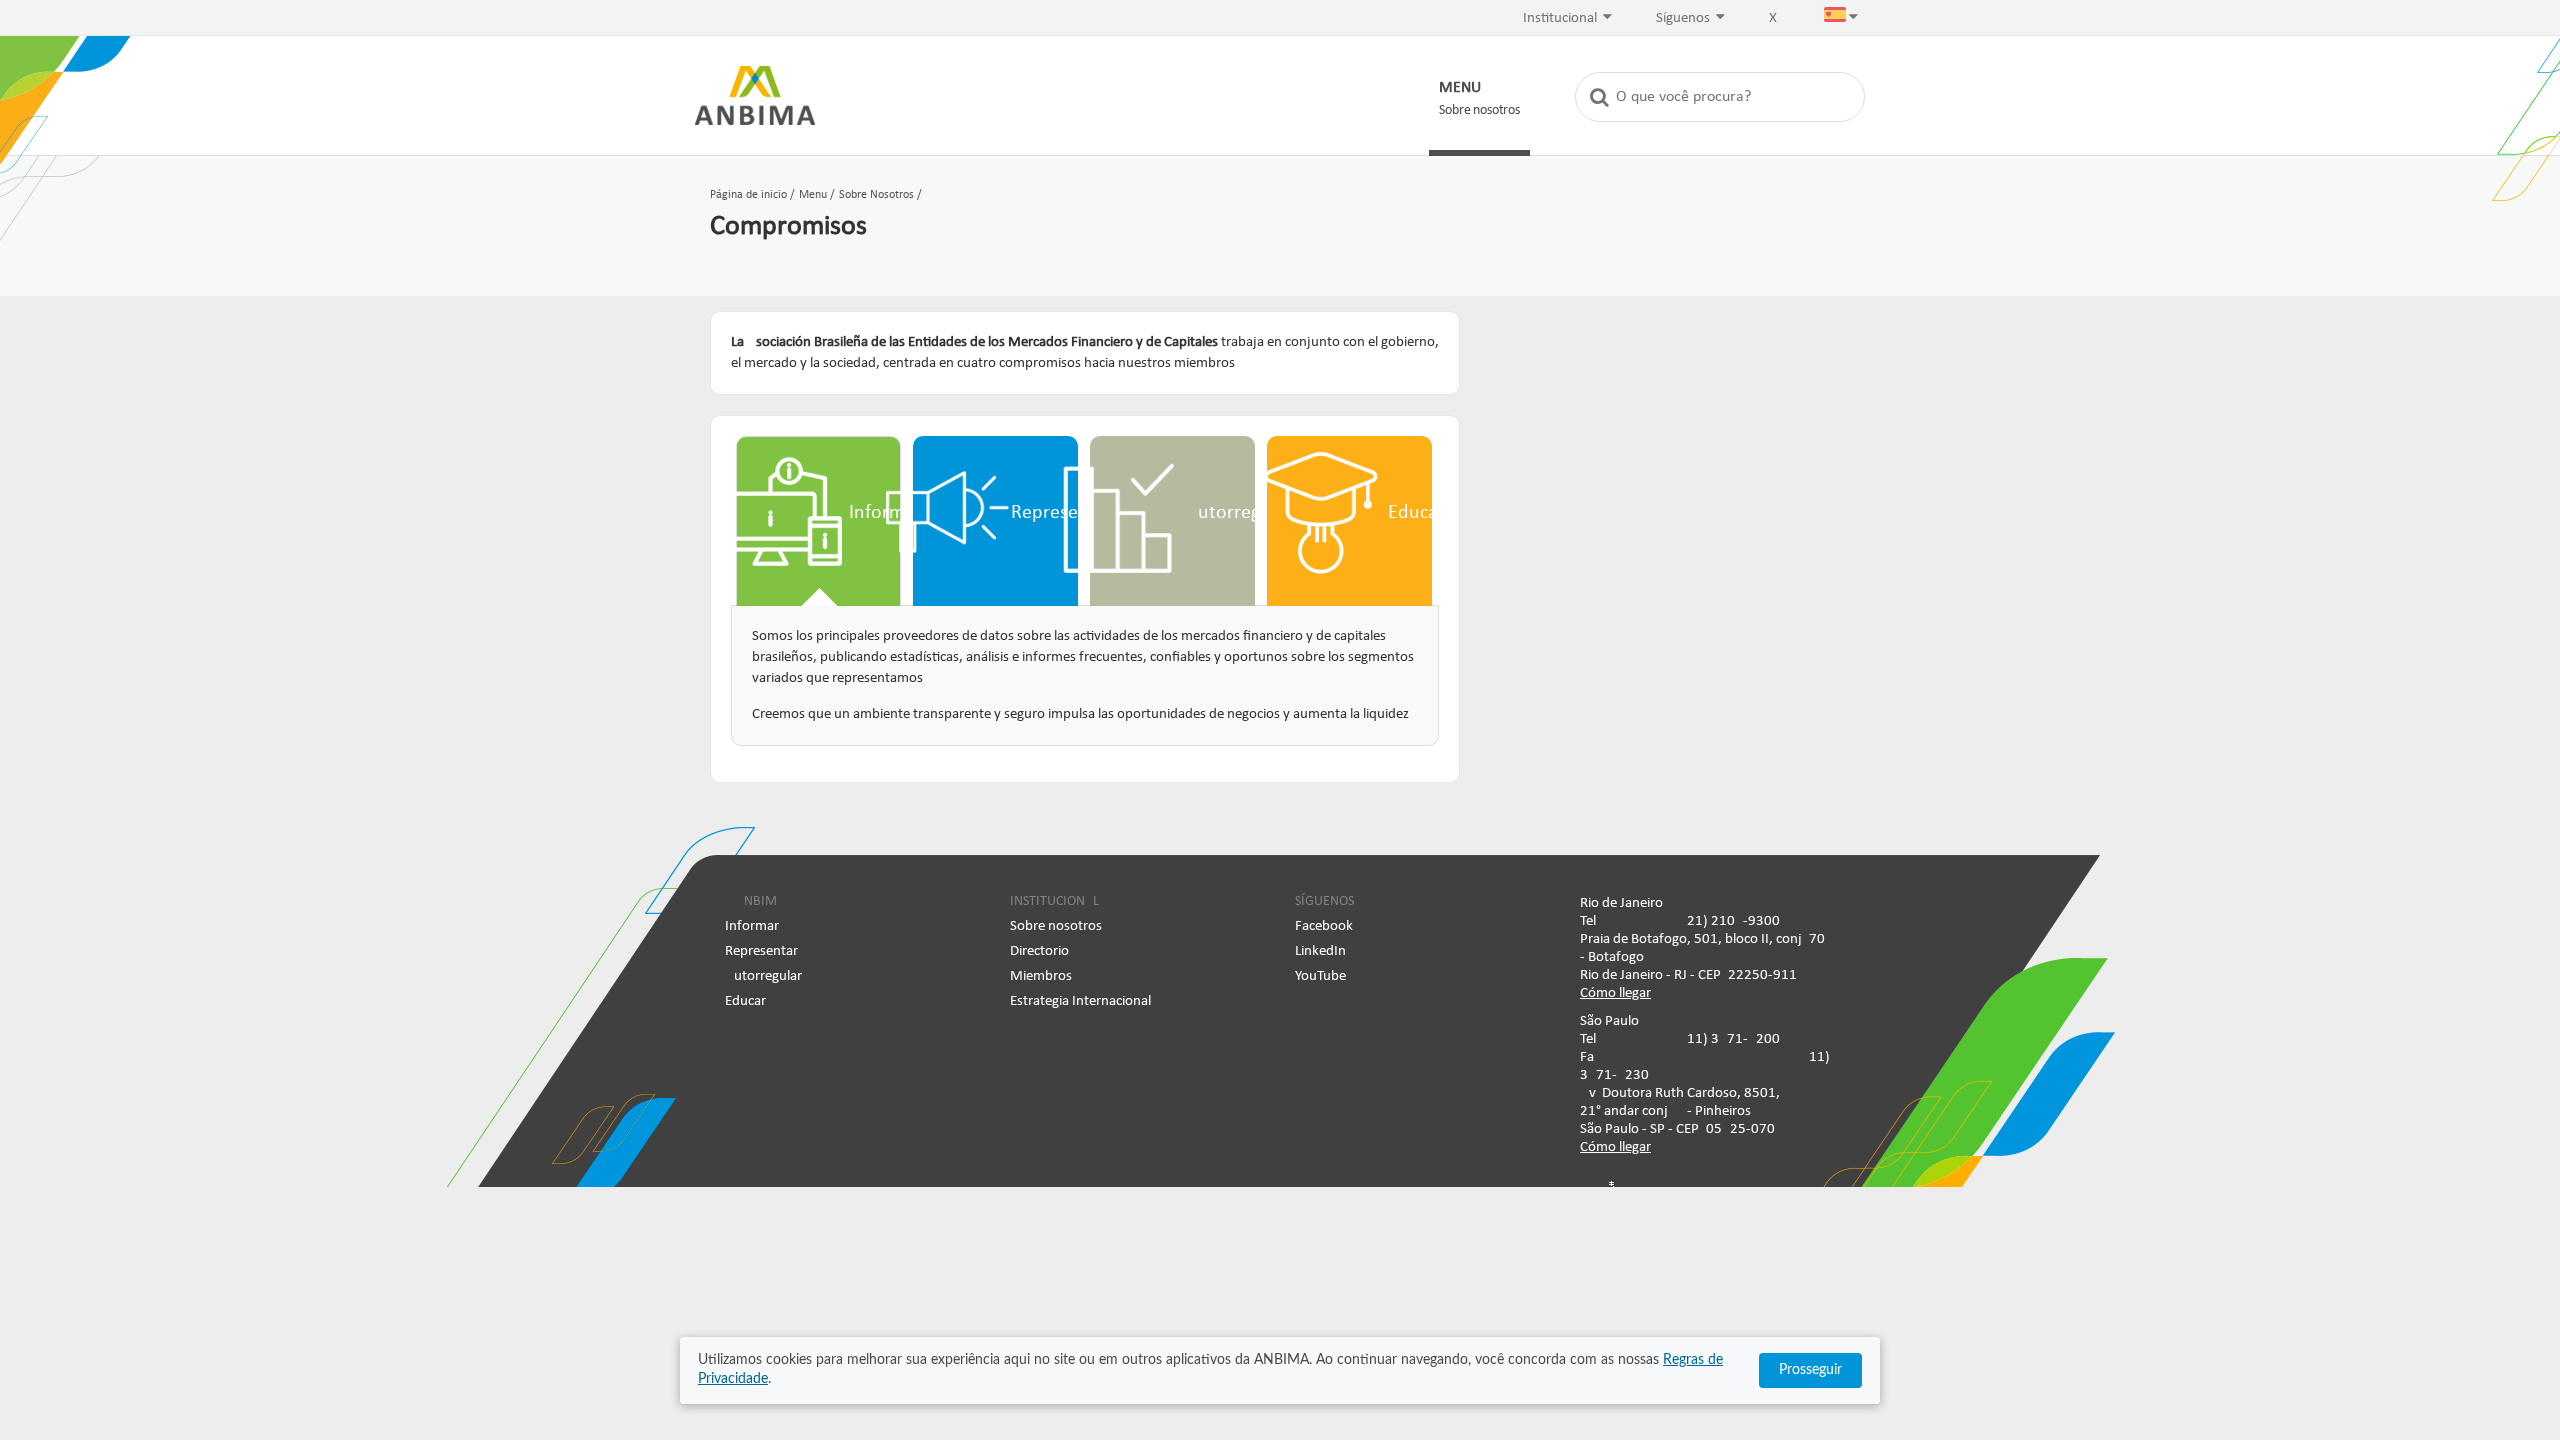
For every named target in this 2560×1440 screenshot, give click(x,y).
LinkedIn (1320, 951)
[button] (1841, 19)
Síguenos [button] (1684, 18)
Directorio (1039, 951)
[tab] (818, 521)
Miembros (1041, 976)
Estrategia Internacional (1080, 1001)
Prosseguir (1810, 1370)
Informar (752, 926)
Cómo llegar (1615, 993)
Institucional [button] (1561, 18)
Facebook (1324, 926)
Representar (761, 951)
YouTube (1320, 976)
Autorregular (763, 976)
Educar (745, 1001)
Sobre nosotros (1056, 926)
